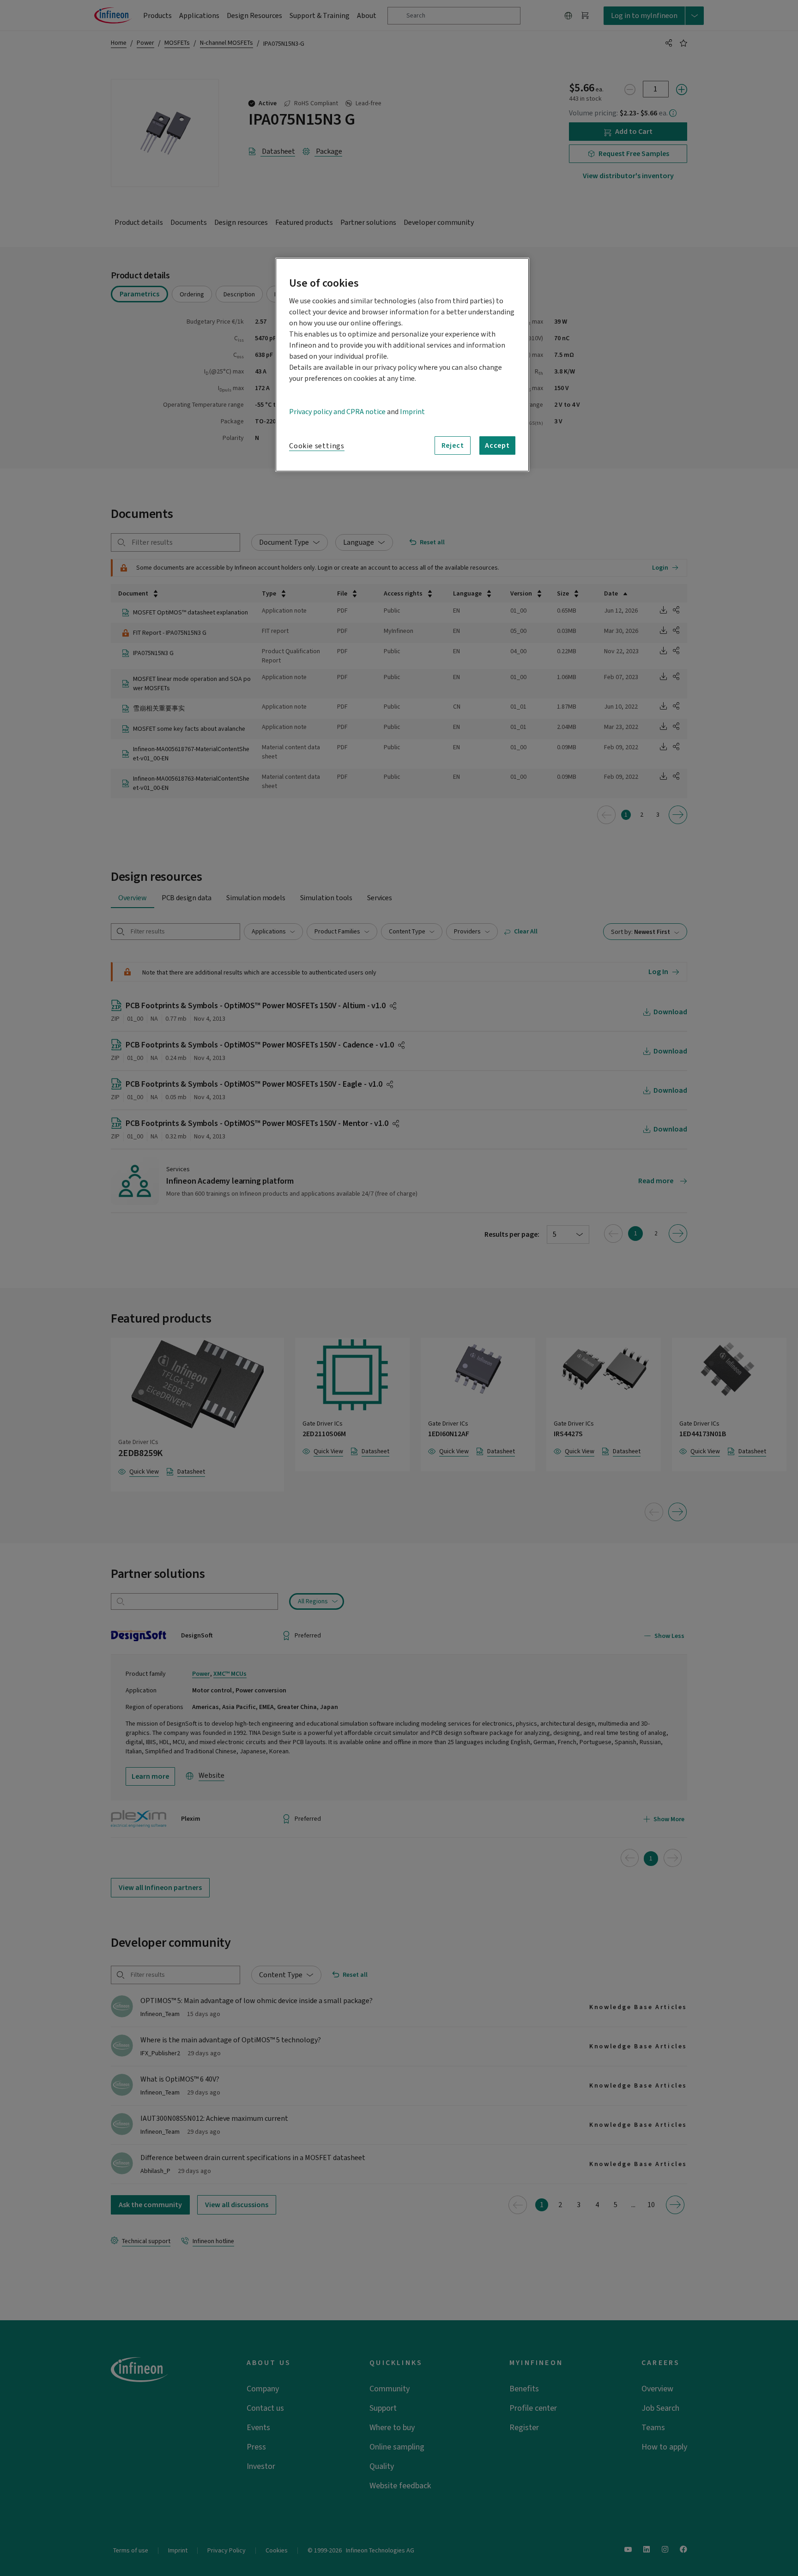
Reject (453, 445)
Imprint (412, 412)
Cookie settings (317, 446)
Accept (497, 445)
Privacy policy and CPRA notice (337, 412)
